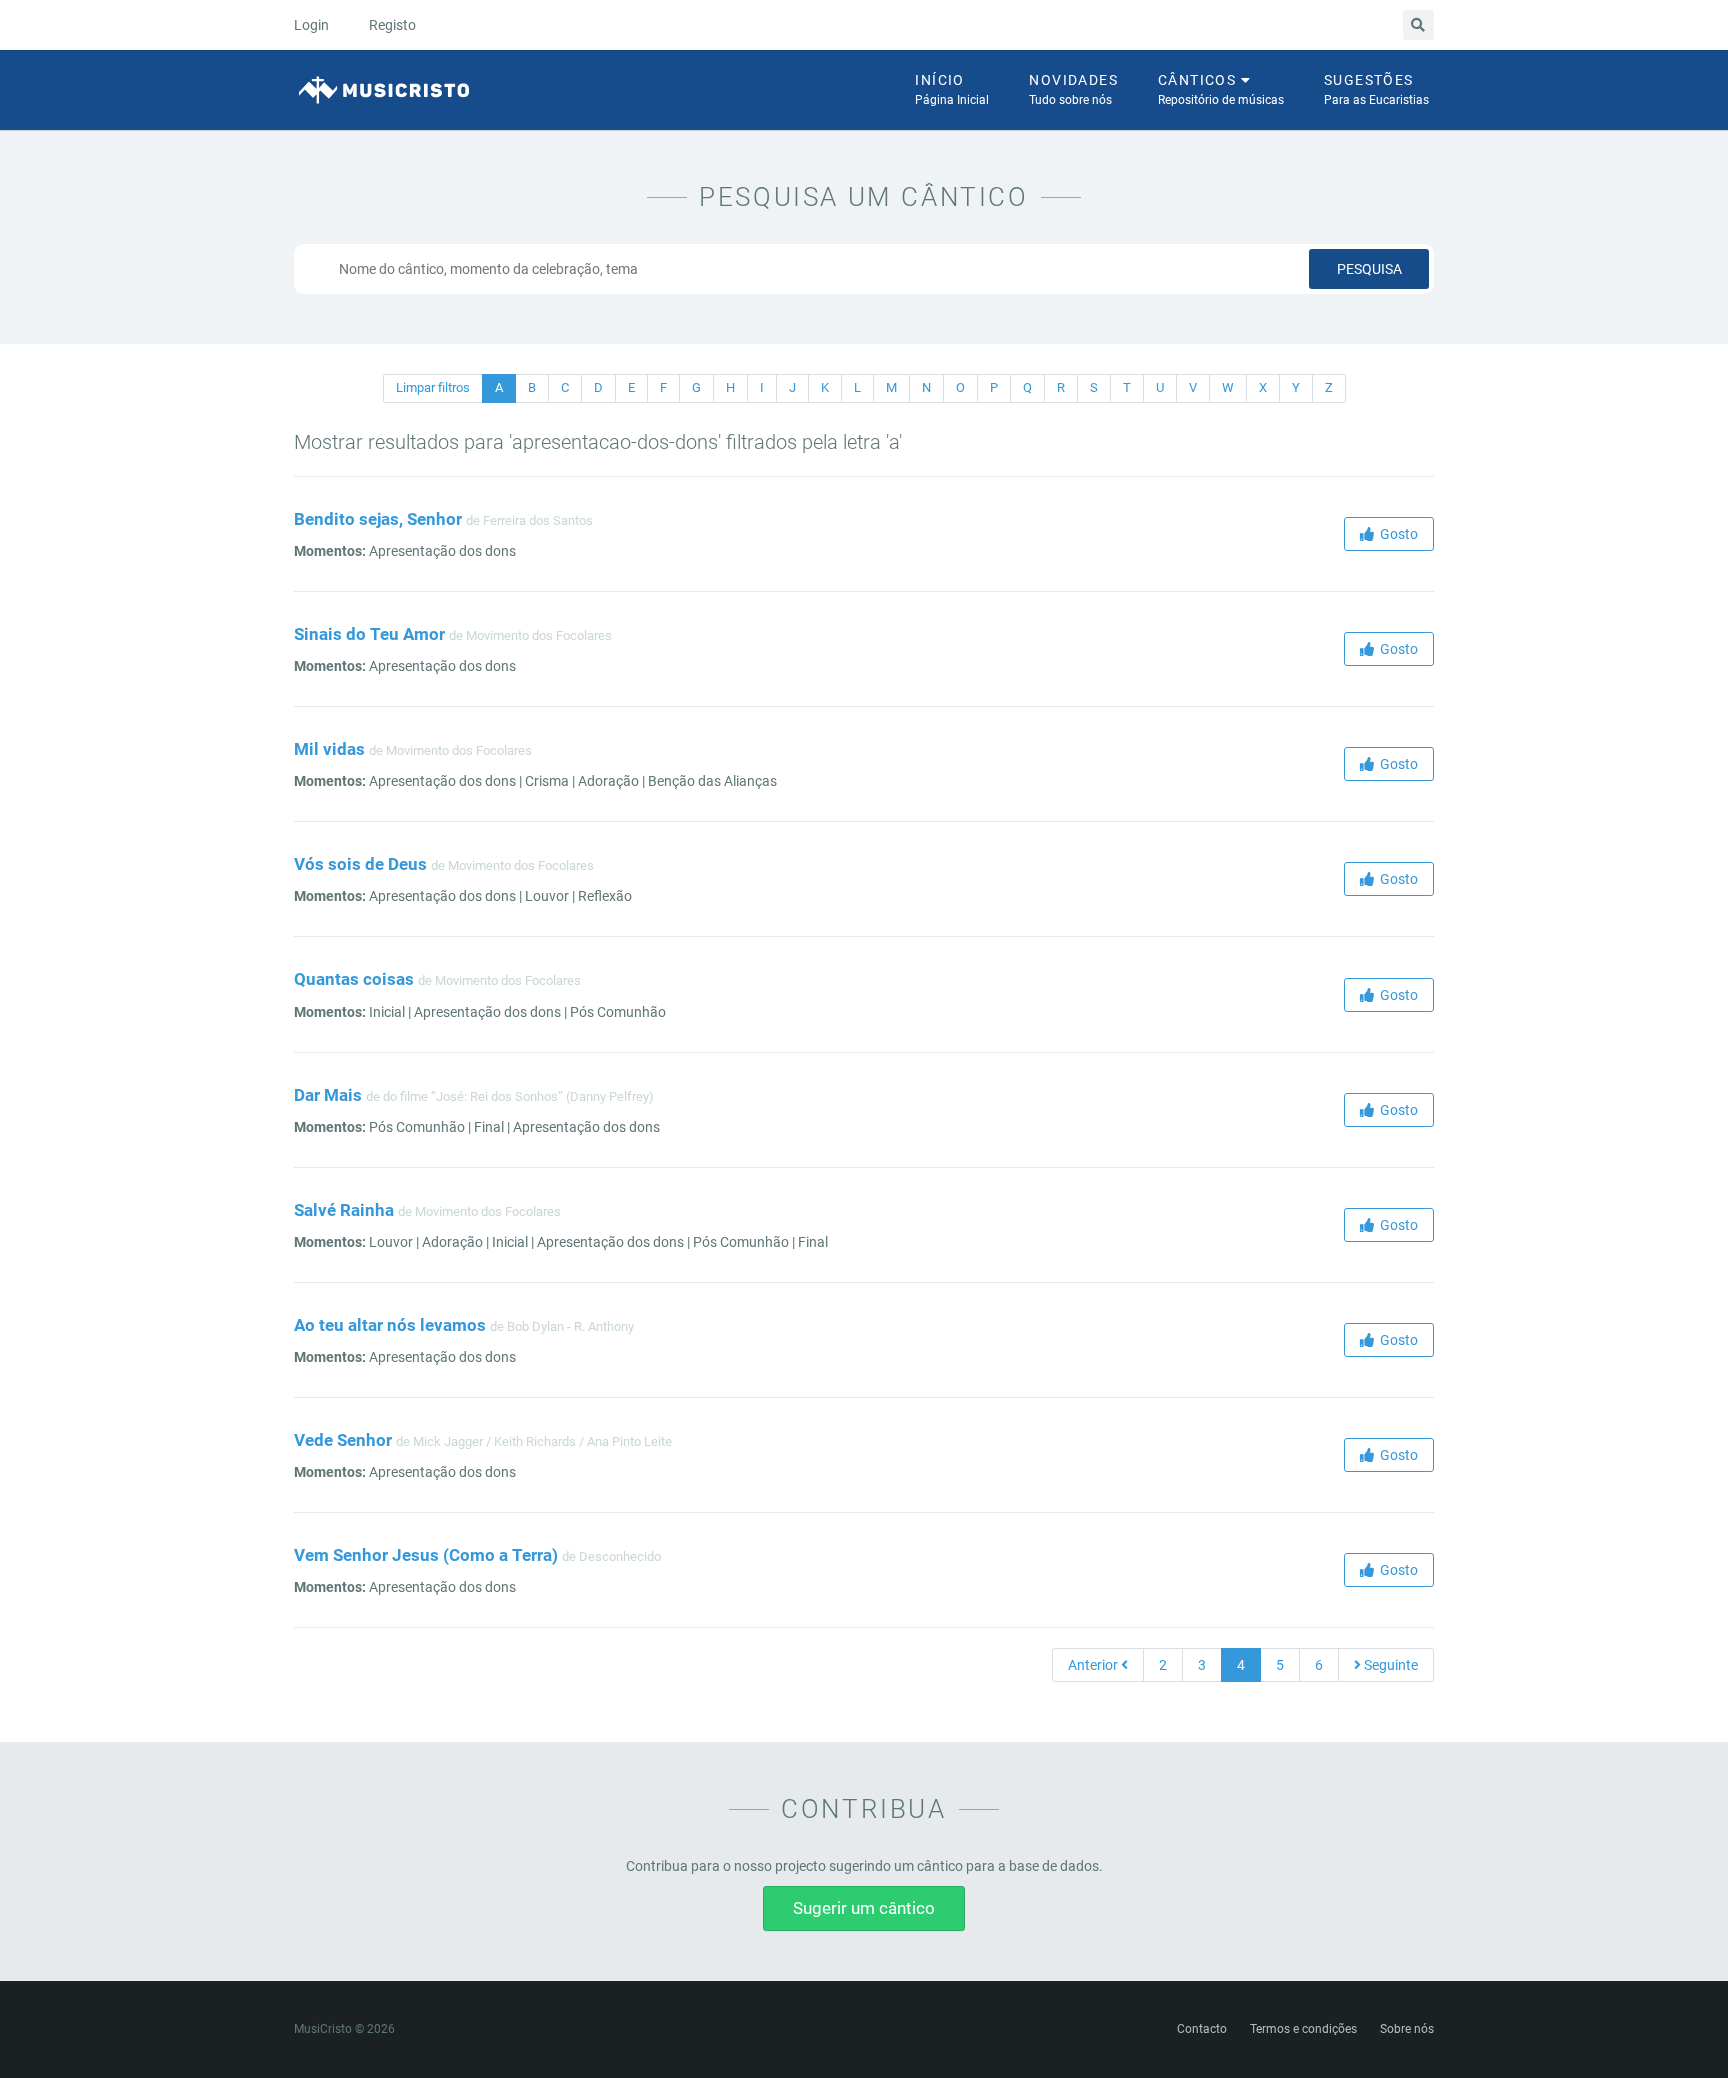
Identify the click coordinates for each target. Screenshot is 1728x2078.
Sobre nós (1407, 2029)
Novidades (1073, 89)
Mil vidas (329, 749)
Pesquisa (1369, 269)
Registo (392, 25)
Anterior (1094, 1665)
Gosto (1396, 534)
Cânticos (1221, 89)
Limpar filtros (433, 387)
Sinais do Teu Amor (369, 634)
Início (952, 89)
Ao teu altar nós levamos (390, 1325)
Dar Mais (328, 1095)
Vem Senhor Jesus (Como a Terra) (426, 1555)
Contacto (1202, 2029)
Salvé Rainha (344, 1210)
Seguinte (1389, 1665)
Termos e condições (1303, 2029)
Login (311, 25)
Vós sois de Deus (360, 864)
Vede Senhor (343, 1440)
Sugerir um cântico (864, 1908)
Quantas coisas (354, 979)
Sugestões (1376, 89)
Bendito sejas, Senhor (378, 519)
